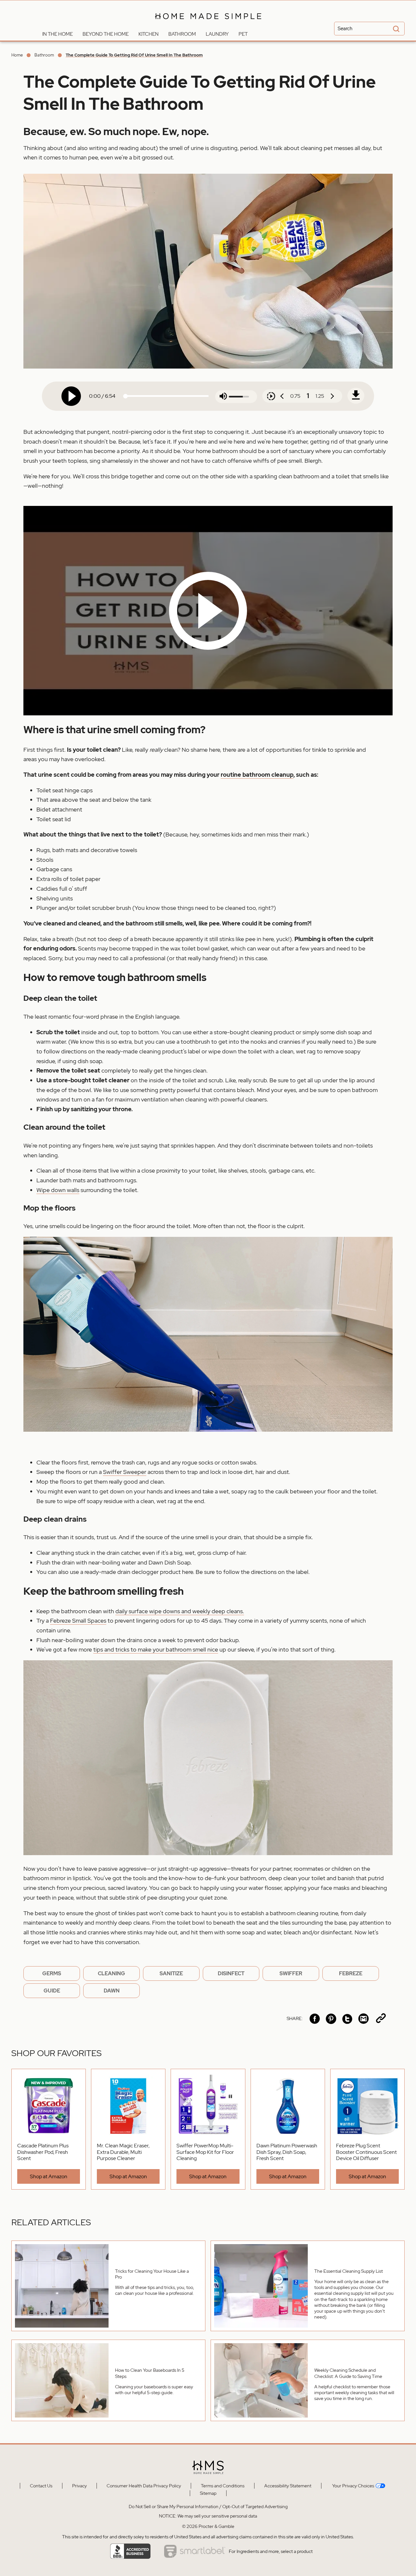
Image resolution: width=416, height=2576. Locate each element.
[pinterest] (331, 2019)
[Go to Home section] (32, 32)
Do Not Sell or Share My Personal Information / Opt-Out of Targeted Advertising (208, 2507)
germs (52, 1973)
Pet (243, 34)
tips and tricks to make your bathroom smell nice (156, 1649)
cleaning (111, 1973)
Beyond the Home (106, 34)
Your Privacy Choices (353, 2486)
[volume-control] (223, 397)
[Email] (364, 2019)
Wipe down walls (58, 1190)
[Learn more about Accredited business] (130, 2551)
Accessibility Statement (288, 2486)
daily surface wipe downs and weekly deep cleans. (180, 1611)
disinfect (231, 1973)
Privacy (79, 2486)
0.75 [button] (295, 396)
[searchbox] (369, 29)
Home (17, 55)
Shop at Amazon (49, 2176)
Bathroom (182, 34)
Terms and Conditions (223, 2486)
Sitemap (208, 2493)
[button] (208, 611)
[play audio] (71, 396)
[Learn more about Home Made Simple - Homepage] (208, 24)
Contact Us (41, 2486)
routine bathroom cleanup (257, 775)
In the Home (58, 34)
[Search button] (395, 29)
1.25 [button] (320, 396)
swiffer (291, 1973)
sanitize (171, 1973)
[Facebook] (315, 2019)
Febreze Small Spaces (78, 1621)
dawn (112, 1991)
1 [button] (308, 396)
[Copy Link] (381, 2019)
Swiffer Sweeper (125, 1472)
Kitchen (149, 34)
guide (52, 1991)
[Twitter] (347, 2019)
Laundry (217, 34)
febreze (351, 1973)
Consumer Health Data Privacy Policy (144, 2486)
